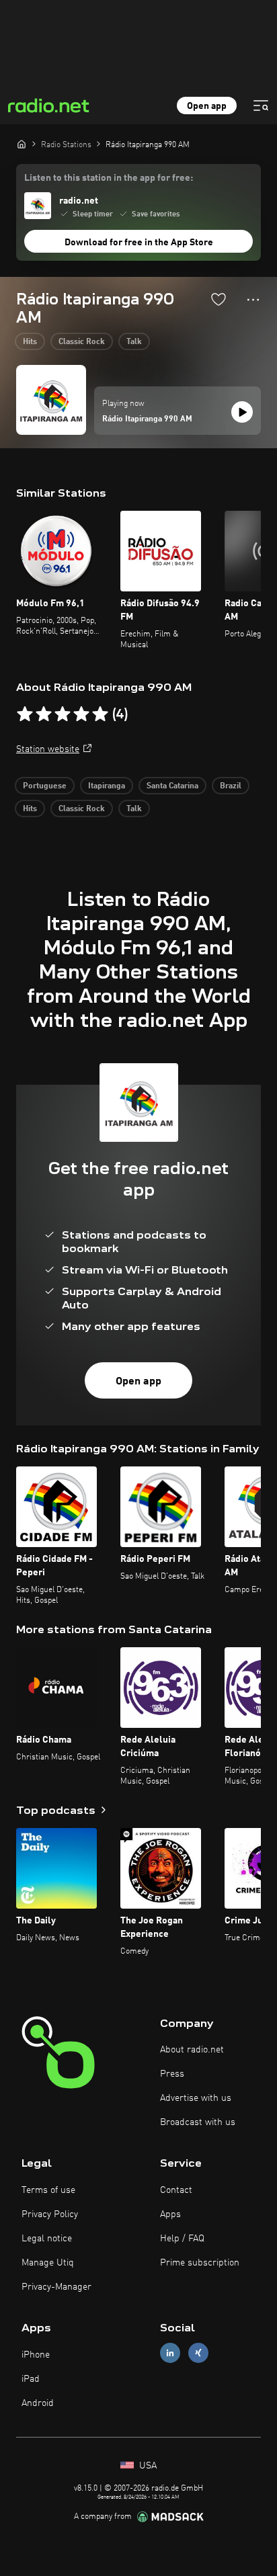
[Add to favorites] (219, 299)
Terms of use (48, 2190)
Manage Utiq (48, 2263)
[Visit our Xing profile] (198, 2353)
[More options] (253, 300)
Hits (30, 342)
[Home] (22, 144)
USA (147, 2466)
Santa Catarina (172, 786)
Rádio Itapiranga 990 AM (147, 419)
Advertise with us (196, 2098)
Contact (176, 2190)
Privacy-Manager (56, 2287)
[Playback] (242, 412)
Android (38, 2403)
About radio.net (192, 2050)
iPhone (36, 2355)
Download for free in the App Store (139, 243)
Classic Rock (82, 342)
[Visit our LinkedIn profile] (170, 2353)
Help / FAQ (182, 2239)
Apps (170, 2214)
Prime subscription (200, 2263)
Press (172, 2074)
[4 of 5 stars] (81, 714)
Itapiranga (107, 786)
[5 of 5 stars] (100, 714)
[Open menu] (261, 106)
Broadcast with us (198, 2122)
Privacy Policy (50, 2214)
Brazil (231, 786)
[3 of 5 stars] (63, 714)
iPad (31, 2379)
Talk (134, 342)
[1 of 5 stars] (25, 714)
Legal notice (47, 2239)
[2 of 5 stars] (44, 714)
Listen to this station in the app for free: (109, 178)
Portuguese (45, 786)
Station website (48, 749)
